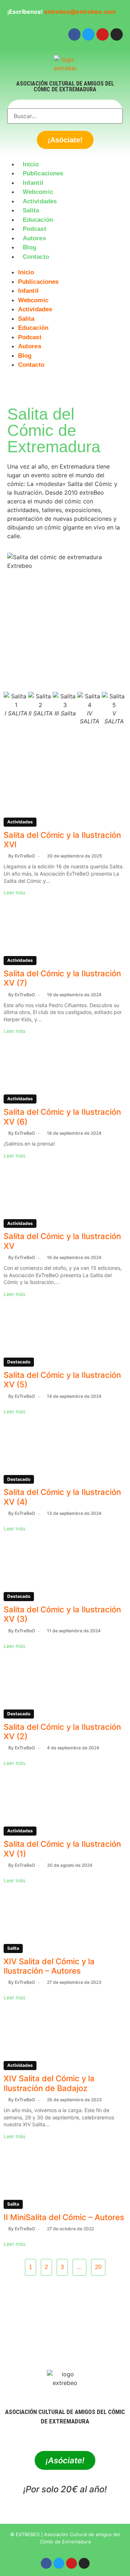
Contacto (36, 257)
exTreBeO (25, 856)
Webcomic (38, 192)
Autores (34, 238)
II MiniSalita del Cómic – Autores (64, 2217)
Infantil (33, 183)
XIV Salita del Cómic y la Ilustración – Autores (49, 1966)
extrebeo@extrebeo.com (80, 12)
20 (98, 2267)
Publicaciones (43, 173)
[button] (65, 266)
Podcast (34, 229)
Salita (31, 210)
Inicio (31, 164)
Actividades (40, 201)
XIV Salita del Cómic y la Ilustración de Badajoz (49, 2083)
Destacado (19, 1362)
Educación (38, 220)
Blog (29, 247)
